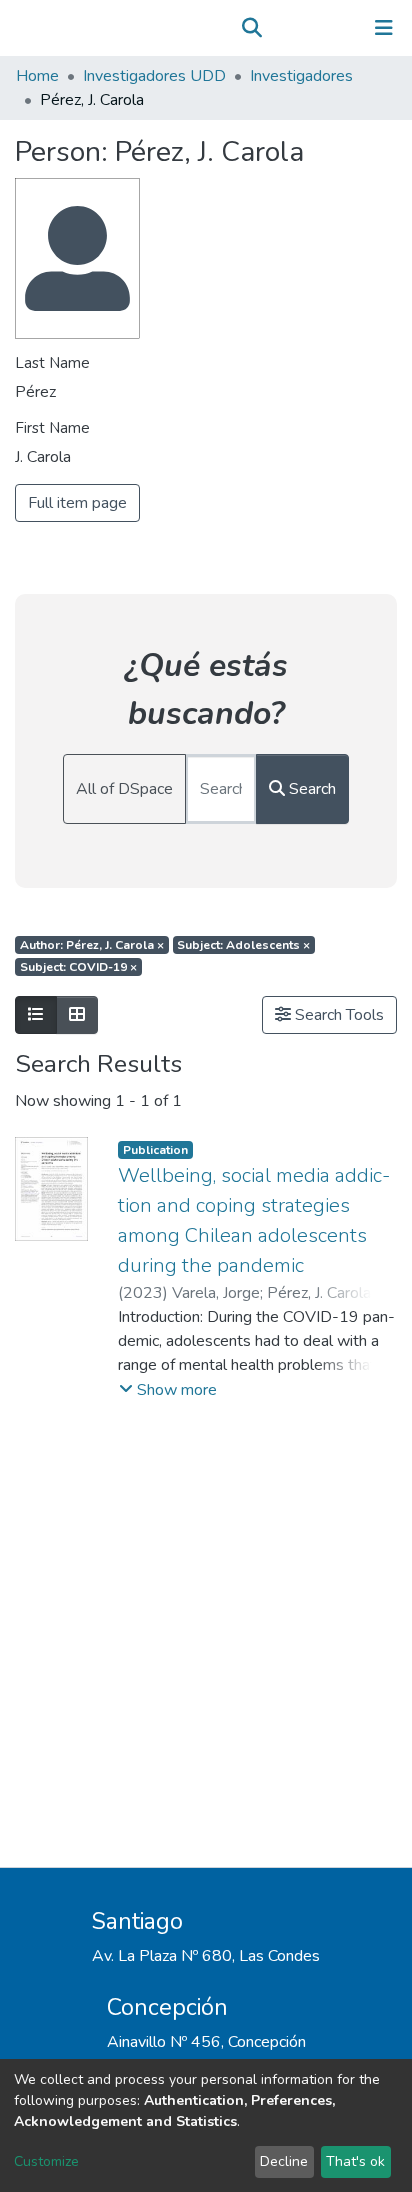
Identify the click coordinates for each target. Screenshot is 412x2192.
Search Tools (337, 1015)
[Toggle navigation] (384, 28)
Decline (284, 2161)
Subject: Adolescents (243, 945)
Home (37, 76)
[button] (280, 28)
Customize (46, 2161)
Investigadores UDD (154, 76)
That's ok (355, 2161)
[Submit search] (251, 28)
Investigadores (301, 76)
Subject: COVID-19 (78, 967)
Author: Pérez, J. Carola (92, 945)
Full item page (77, 503)
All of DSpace (124, 789)
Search (310, 789)
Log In (321, 28)
